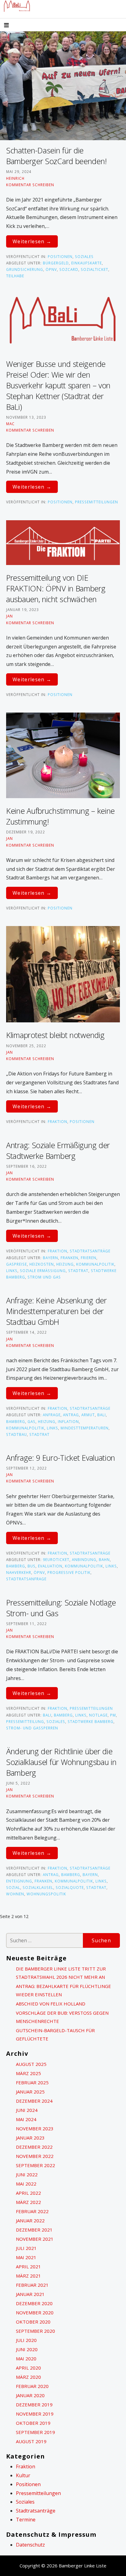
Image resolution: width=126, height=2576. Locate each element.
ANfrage (52, 1415)
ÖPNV (51, 269)
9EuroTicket (56, 1559)
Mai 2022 (26, 2184)
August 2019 (31, 2441)
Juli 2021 (26, 2248)
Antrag (71, 1415)
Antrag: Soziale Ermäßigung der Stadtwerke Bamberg (58, 1150)
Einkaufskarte (87, 263)
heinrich (15, 178)
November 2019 (35, 2414)
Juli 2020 (26, 2340)
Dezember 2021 (34, 2230)
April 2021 (28, 2266)
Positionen (60, 256)
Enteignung (19, 1881)
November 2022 (35, 2156)
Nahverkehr (19, 1572)
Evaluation (50, 1566)
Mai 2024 (26, 2119)
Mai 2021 (26, 2257)
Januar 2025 (30, 2092)
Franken (69, 1258)
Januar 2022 (30, 2220)
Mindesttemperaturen (85, 1428)
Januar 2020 (30, 2395)
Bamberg (16, 1421)
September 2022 (35, 2165)
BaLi (102, 1415)
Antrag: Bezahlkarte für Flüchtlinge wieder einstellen (63, 1990)
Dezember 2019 (34, 2405)
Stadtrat (78, 1271)
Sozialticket (94, 269)
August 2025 (31, 2064)
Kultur (23, 2475)
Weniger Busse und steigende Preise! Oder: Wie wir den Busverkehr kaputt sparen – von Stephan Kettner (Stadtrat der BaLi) (58, 385)
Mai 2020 (26, 2359)
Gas (31, 1421)
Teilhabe (15, 276)
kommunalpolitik (95, 1264)
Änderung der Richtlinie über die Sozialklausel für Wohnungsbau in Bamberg (61, 1762)
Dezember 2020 (34, 2303)
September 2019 (35, 2432)
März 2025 (28, 2073)
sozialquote (70, 1887)
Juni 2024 (27, 2110)
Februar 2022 (32, 2211)
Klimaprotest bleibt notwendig (55, 1035)
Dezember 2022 (34, 2147)
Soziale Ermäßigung (43, 1271)
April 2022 (28, 2193)
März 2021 (28, 2276)
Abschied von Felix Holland (51, 2004)
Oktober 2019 (33, 2423)
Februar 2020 (32, 2386)
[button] (12, 26)
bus (31, 1566)
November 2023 (35, 2128)
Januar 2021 (30, 2294)
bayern (50, 1258)
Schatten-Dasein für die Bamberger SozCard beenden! (56, 156)
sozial (13, 1887)
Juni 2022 (27, 2174)
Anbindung (84, 1559)
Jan (9, 616)
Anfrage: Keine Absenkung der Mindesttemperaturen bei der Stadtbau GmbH (56, 1311)
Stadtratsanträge (90, 1251)
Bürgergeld (56, 263)
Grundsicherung (25, 269)
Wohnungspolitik (46, 1894)
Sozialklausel (38, 1887)
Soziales (84, 256)
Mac (10, 424)
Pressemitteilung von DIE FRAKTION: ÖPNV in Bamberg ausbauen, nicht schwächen (56, 588)
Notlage (98, 1715)
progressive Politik (69, 1572)
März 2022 (28, 2202)
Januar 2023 (30, 2138)
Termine (26, 2520)
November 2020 (35, 2313)
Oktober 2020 (33, 2322)
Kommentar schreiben (30, 185)
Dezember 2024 (34, 2101)
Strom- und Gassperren (32, 1728)
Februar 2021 (32, 2285)
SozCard (69, 269)
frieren (89, 1258)
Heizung (65, 1264)
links (12, 1271)
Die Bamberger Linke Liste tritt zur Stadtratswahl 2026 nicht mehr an (61, 1973)
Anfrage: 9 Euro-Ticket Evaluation (61, 1458)
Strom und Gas (44, 1277)
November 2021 (35, 2239)
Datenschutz (30, 2545)
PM (113, 1715)
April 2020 (28, 2368)
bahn (104, 1559)
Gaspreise (17, 1264)
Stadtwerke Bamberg (91, 1721)
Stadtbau (17, 1434)
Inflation (68, 1421)
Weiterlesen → (32, 241)
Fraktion (57, 1121)
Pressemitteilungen (96, 502)
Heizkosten (42, 1264)
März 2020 (28, 2377)
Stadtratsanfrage (26, 1579)
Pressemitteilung (25, 1721)
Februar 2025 (32, 2082)
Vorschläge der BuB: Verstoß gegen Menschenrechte (62, 2017)
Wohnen (15, 1894)
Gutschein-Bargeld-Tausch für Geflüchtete (55, 2034)
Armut (88, 1415)
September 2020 (35, 2331)
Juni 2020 (27, 2349)
